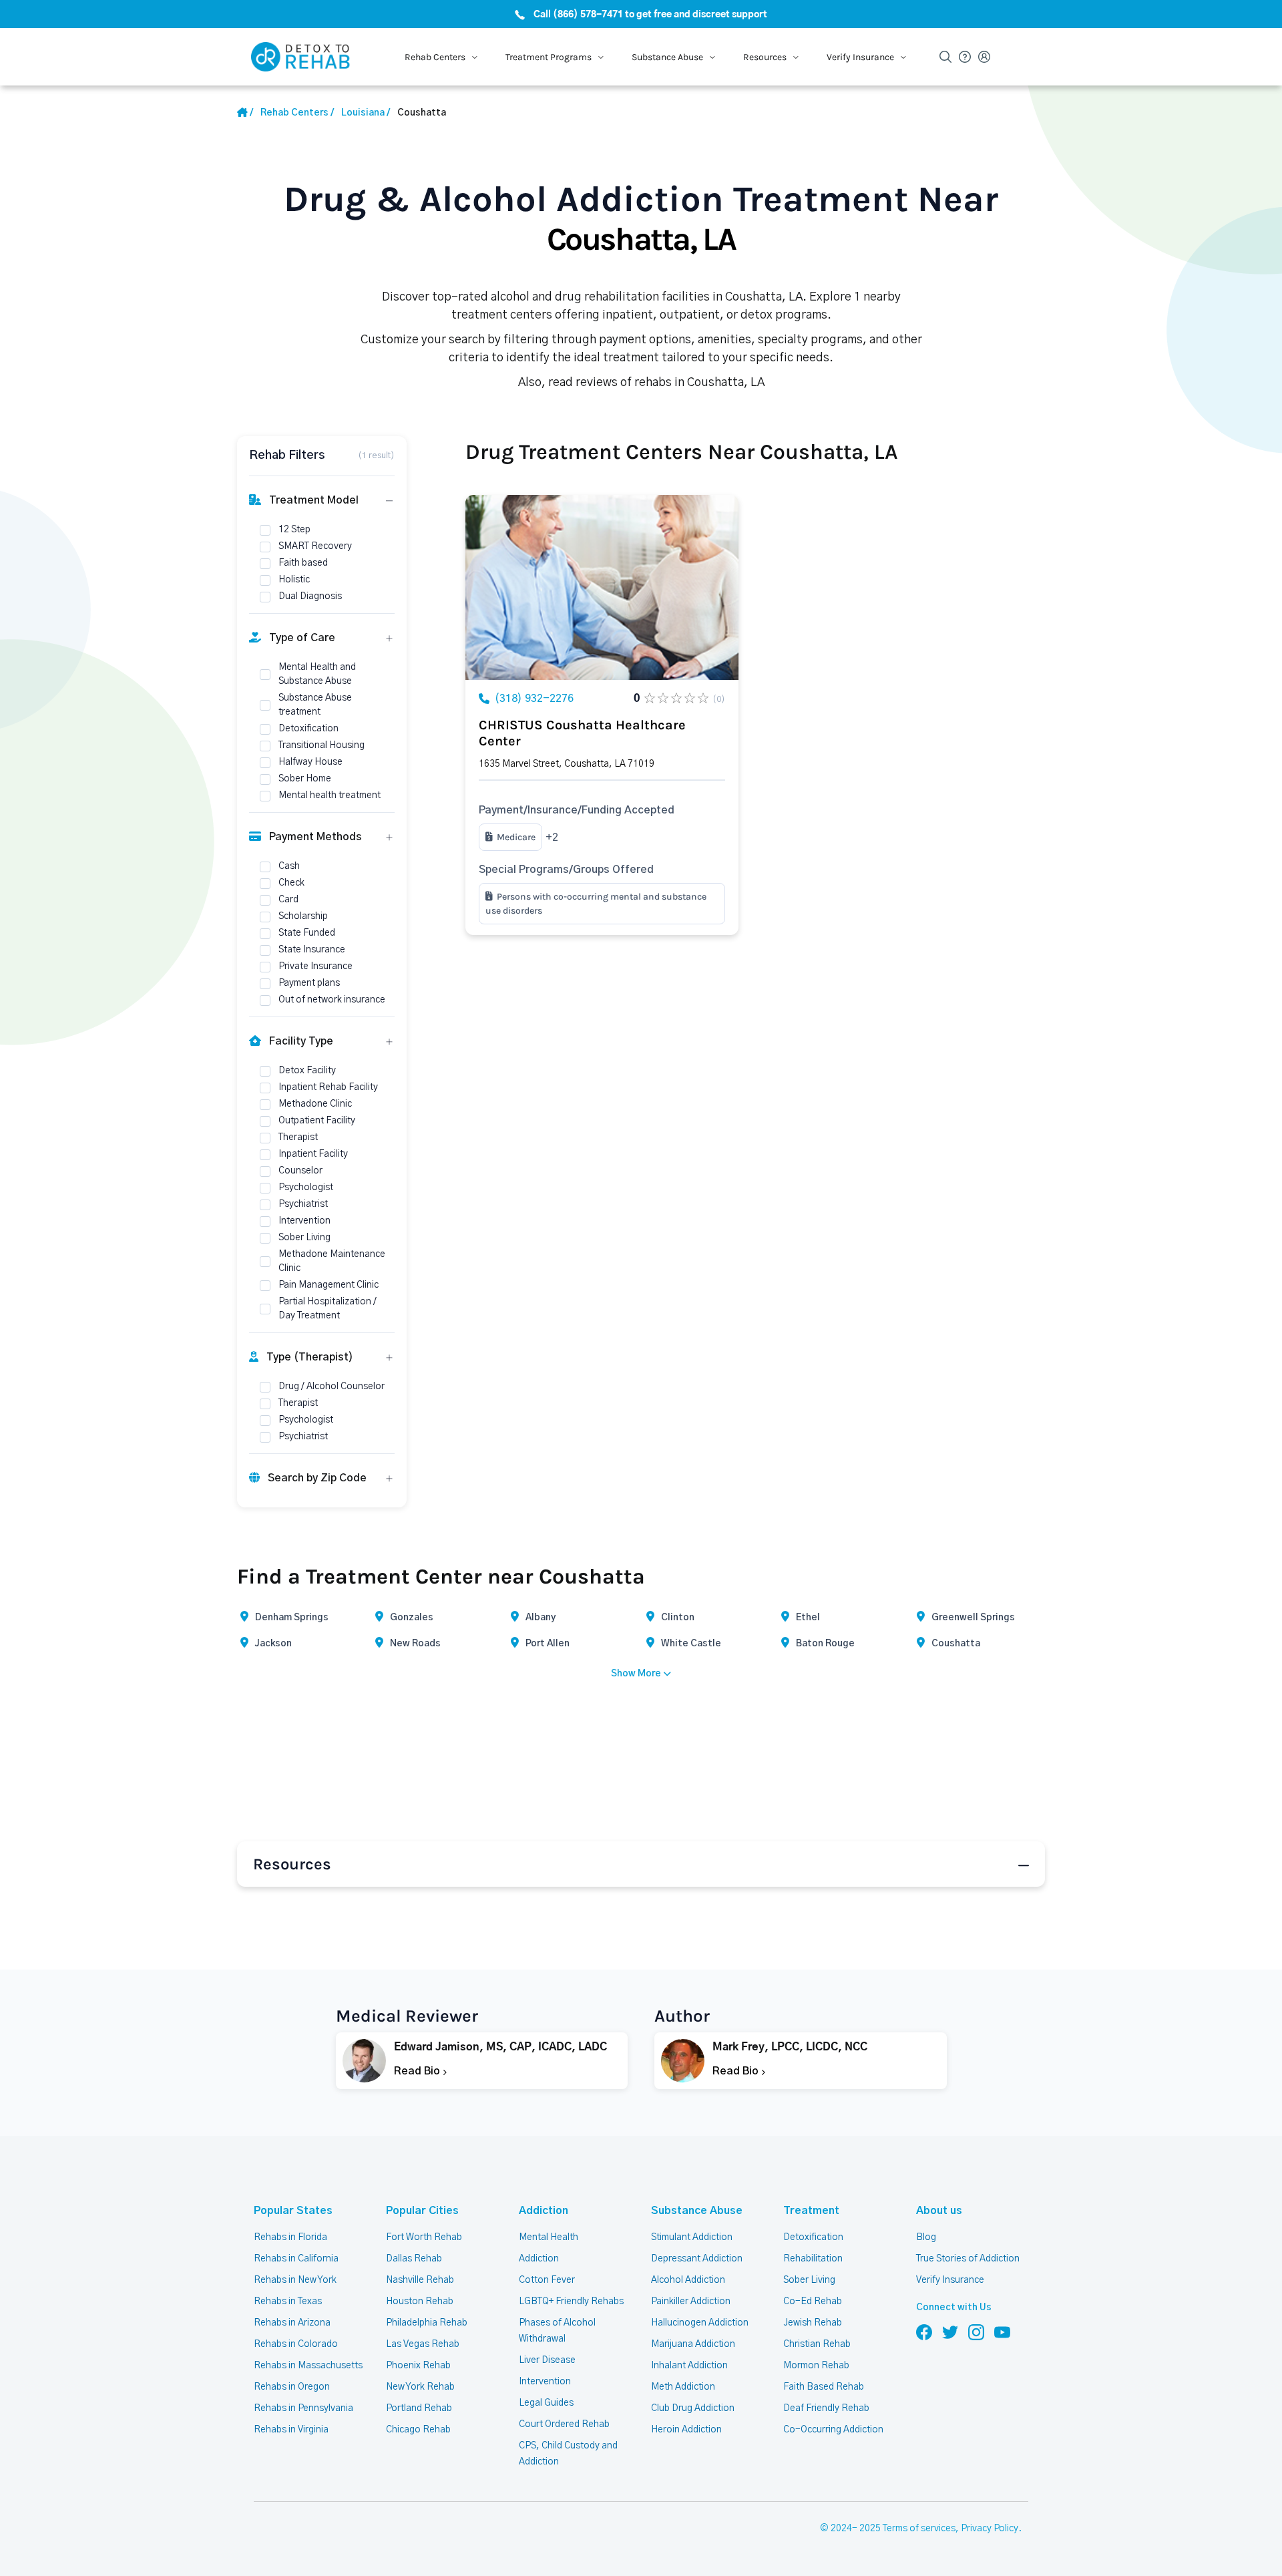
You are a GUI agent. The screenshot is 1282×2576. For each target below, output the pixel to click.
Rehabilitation (813, 2259)
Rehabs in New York (295, 2280)
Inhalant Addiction (689, 2366)
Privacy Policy (990, 2529)
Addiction (544, 2211)
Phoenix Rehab (418, 2366)
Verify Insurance (950, 2280)
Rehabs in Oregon (292, 2387)
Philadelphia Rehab (427, 2323)
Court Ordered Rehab (564, 2424)
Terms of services (919, 2529)
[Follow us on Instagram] (976, 2332)
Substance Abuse (697, 2211)
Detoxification (813, 2237)
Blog (926, 2237)
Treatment (811, 2211)
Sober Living (809, 2280)
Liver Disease (547, 2360)
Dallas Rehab (414, 2259)
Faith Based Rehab (824, 2387)
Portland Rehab (419, 2408)
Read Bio (418, 2071)
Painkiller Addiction (691, 2302)
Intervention (545, 2382)
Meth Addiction (683, 2387)
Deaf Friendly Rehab (826, 2408)
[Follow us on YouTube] (1002, 2332)
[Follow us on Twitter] (950, 2332)
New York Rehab (420, 2387)
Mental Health (549, 2237)
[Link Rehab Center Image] (602, 587)
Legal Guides (546, 2403)
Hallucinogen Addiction (700, 2323)
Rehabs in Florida (290, 2237)
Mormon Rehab (816, 2366)
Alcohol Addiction (688, 2280)
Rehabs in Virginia (291, 2430)
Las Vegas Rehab (423, 2344)
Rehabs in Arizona (292, 2323)
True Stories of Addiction (968, 2259)
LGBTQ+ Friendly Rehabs (571, 2302)
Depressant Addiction (697, 2259)
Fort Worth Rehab (424, 2237)
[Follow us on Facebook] (924, 2332)
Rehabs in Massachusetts (308, 2366)
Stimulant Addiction (692, 2237)
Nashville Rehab (420, 2280)
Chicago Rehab (418, 2430)
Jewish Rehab (813, 2323)
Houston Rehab (420, 2302)
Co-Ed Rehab (813, 2302)
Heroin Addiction (686, 2430)
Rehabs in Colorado (296, 2344)
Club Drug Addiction (693, 2408)
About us (939, 2211)
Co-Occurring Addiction (833, 2430)
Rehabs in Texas (288, 2302)
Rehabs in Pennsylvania (303, 2408)
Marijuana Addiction (693, 2344)
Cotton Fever (547, 2280)
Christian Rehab (817, 2344)
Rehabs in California (296, 2259)
